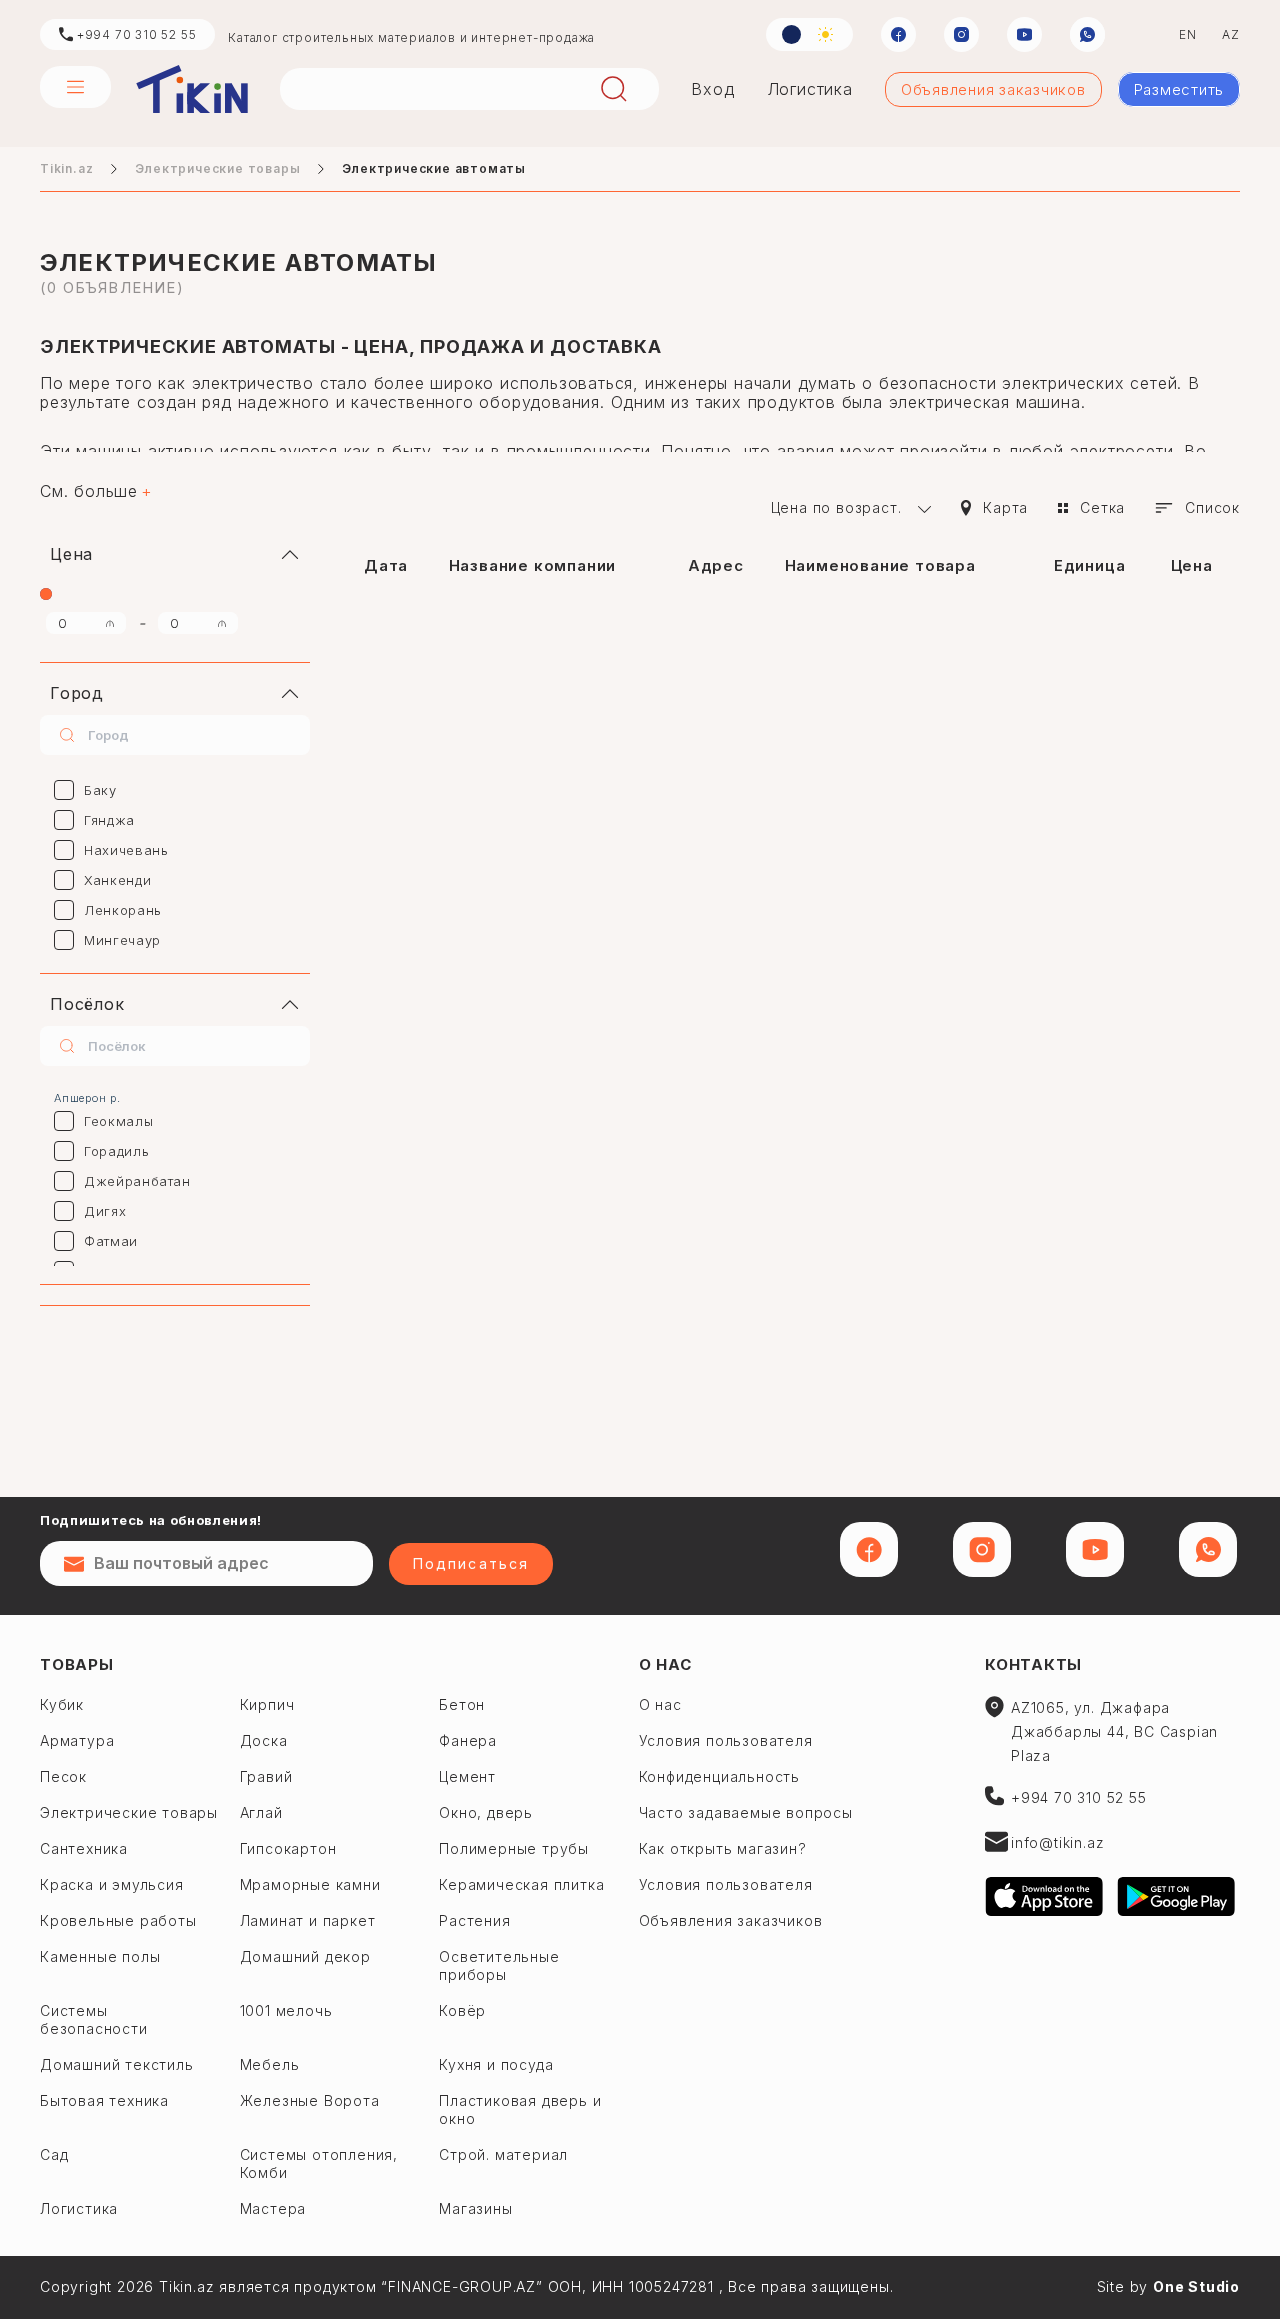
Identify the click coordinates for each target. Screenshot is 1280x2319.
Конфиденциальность (719, 1776)
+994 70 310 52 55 (134, 34)
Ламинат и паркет (308, 1920)
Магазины (475, 2208)
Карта (1005, 507)
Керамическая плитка (521, 1884)
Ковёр (462, 2010)
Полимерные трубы (514, 1848)
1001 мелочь (286, 2010)
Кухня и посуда (496, 2064)
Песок (63, 1776)
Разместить (1179, 89)
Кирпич (267, 1704)
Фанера (468, 1740)
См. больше (89, 491)
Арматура (77, 1740)
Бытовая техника (104, 2100)
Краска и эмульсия (112, 1884)
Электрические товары (217, 168)
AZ (1231, 34)
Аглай (261, 1812)
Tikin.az (192, 89)
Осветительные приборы (499, 1965)
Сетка (1102, 507)
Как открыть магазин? (723, 1848)
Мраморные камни (310, 1884)
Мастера (273, 2208)
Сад (54, 2154)
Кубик (62, 1704)
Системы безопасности (94, 2019)
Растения (474, 1920)
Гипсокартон (288, 1848)
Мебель (270, 2064)
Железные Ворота (310, 2100)
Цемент (467, 1776)
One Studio (1196, 2286)
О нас (665, 1664)
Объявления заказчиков (993, 89)
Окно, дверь (486, 1812)
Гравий (266, 1776)
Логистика (810, 89)
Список (1212, 507)
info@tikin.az (1057, 1842)
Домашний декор (305, 1956)
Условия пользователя (726, 1740)
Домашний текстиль (117, 2064)
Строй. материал (503, 2154)
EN (1188, 34)
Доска (264, 1740)
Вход (712, 89)
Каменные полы (100, 1956)
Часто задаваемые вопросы (746, 1812)
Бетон (462, 1704)
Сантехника (84, 1848)
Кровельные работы (118, 1920)
